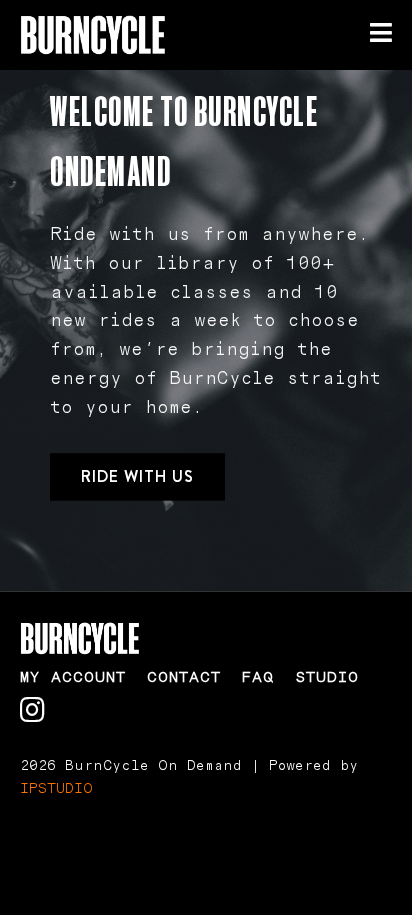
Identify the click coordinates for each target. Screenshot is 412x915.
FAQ (258, 677)
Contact (184, 677)
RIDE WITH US (137, 476)
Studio (327, 677)
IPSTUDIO (56, 789)
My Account (73, 677)
